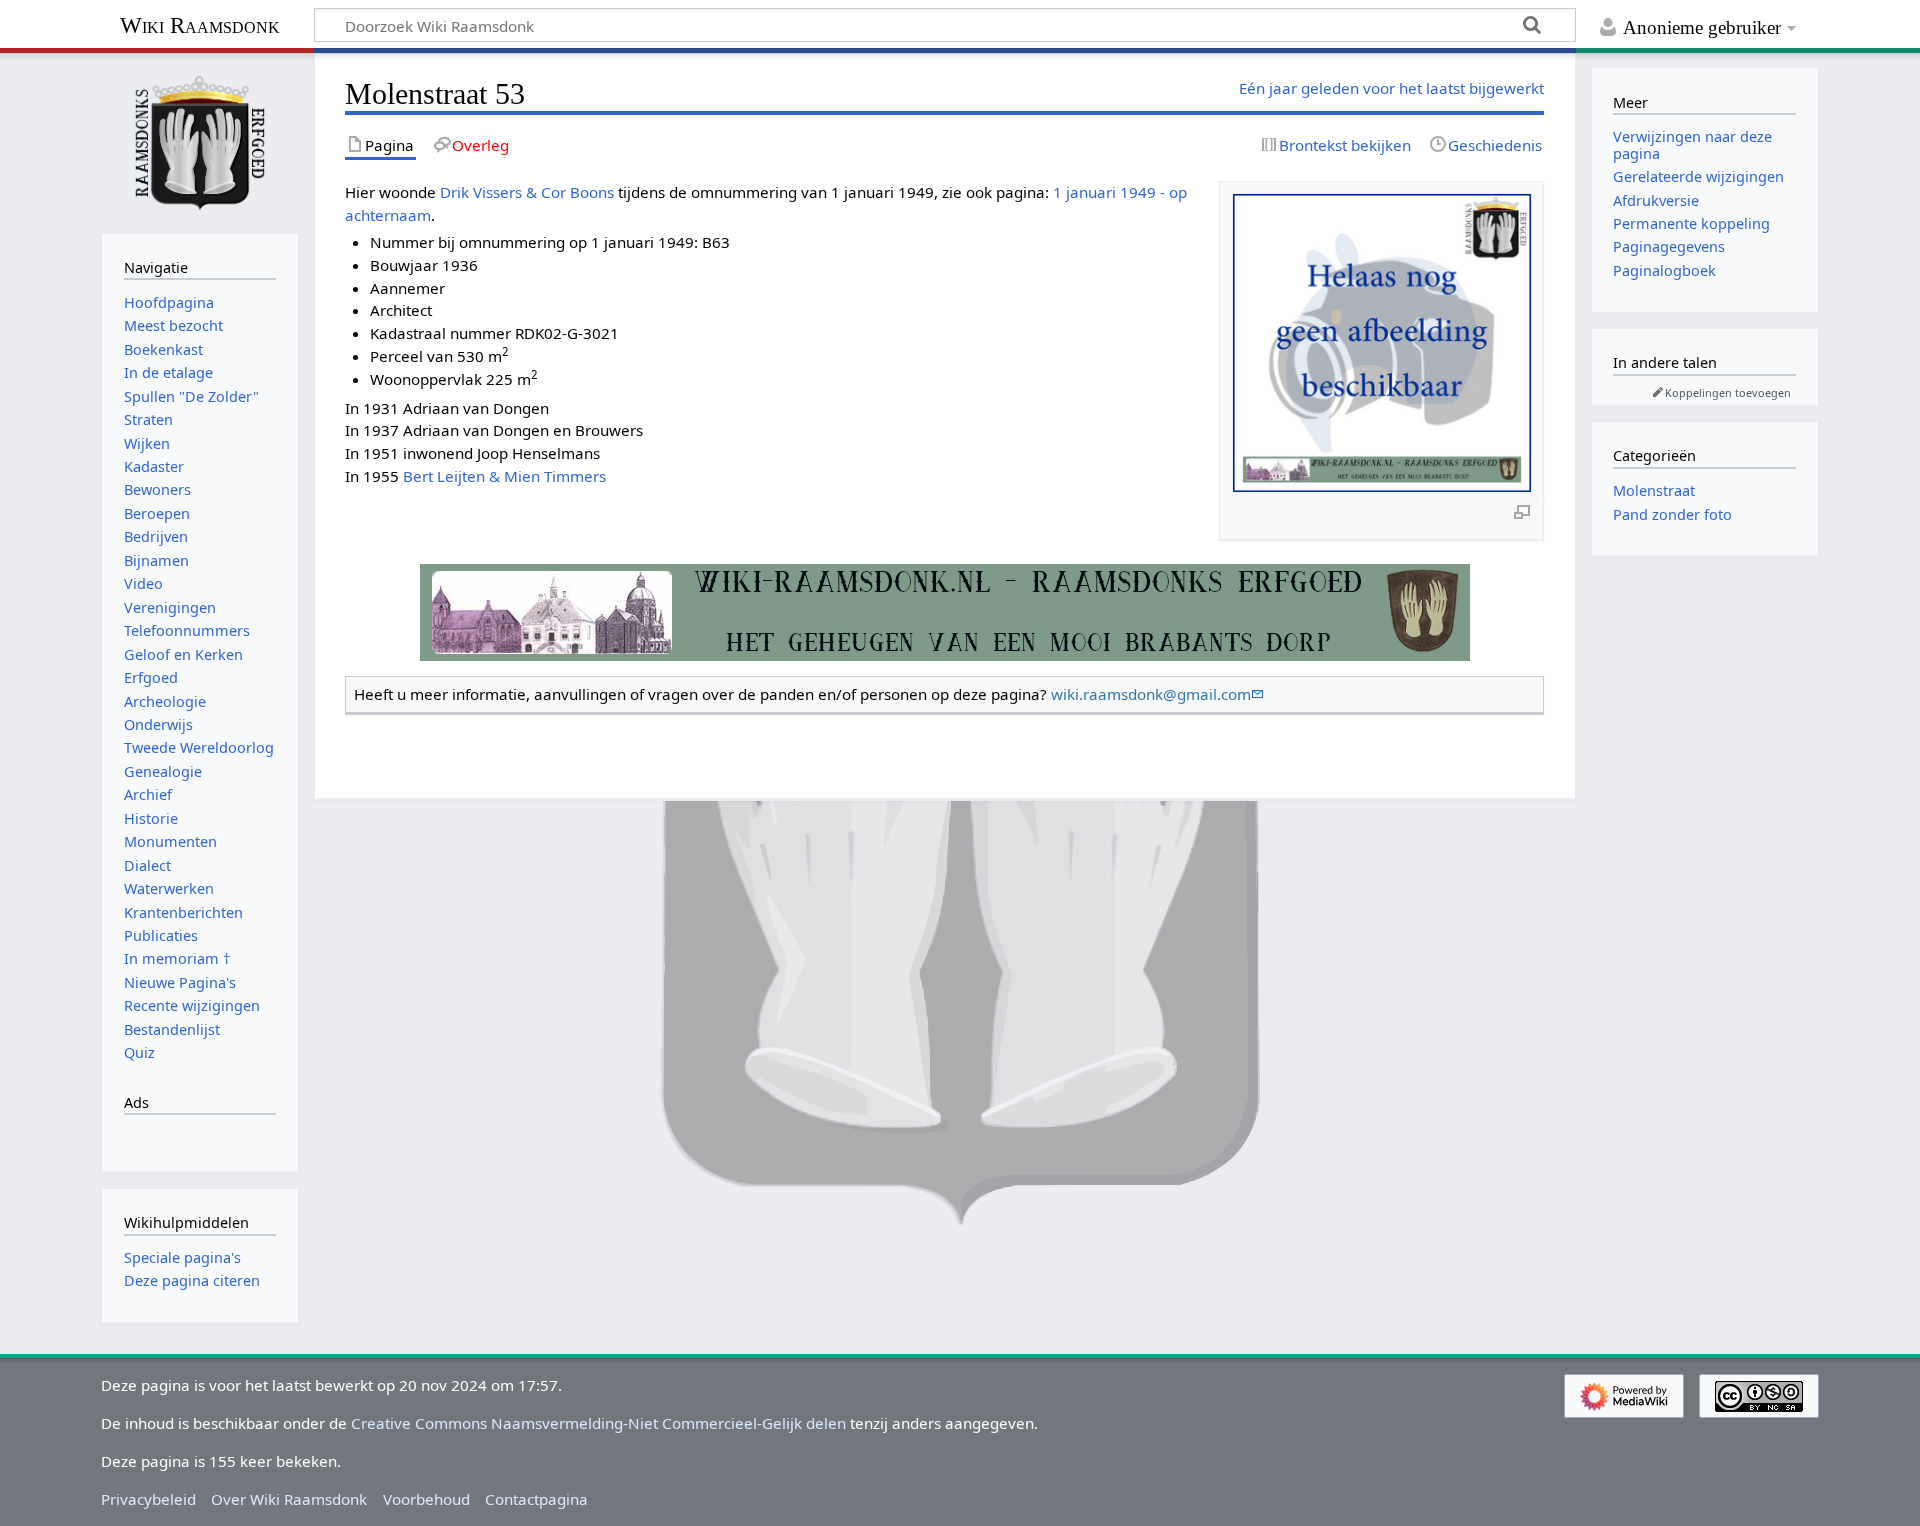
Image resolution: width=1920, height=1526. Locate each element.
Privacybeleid (148, 1499)
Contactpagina (536, 1499)
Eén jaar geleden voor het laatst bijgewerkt (1391, 88)
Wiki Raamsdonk (200, 25)
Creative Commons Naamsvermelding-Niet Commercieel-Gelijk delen (598, 1423)
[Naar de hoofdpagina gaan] (200, 141)
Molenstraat (1654, 490)
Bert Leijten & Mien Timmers (504, 476)
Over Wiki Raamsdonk (289, 1499)
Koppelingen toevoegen (1728, 392)
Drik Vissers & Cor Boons (527, 192)
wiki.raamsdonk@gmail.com (1151, 694)
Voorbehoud (426, 1499)
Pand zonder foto (1672, 514)
